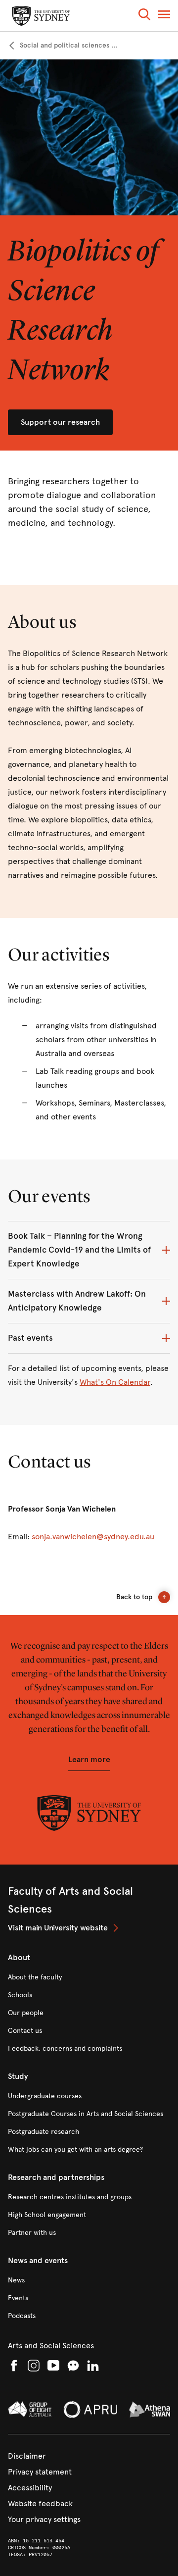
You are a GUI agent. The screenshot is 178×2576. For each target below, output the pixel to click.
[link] (63, 46)
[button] (144, 16)
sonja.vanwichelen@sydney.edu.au (93, 1537)
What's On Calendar (115, 1382)
